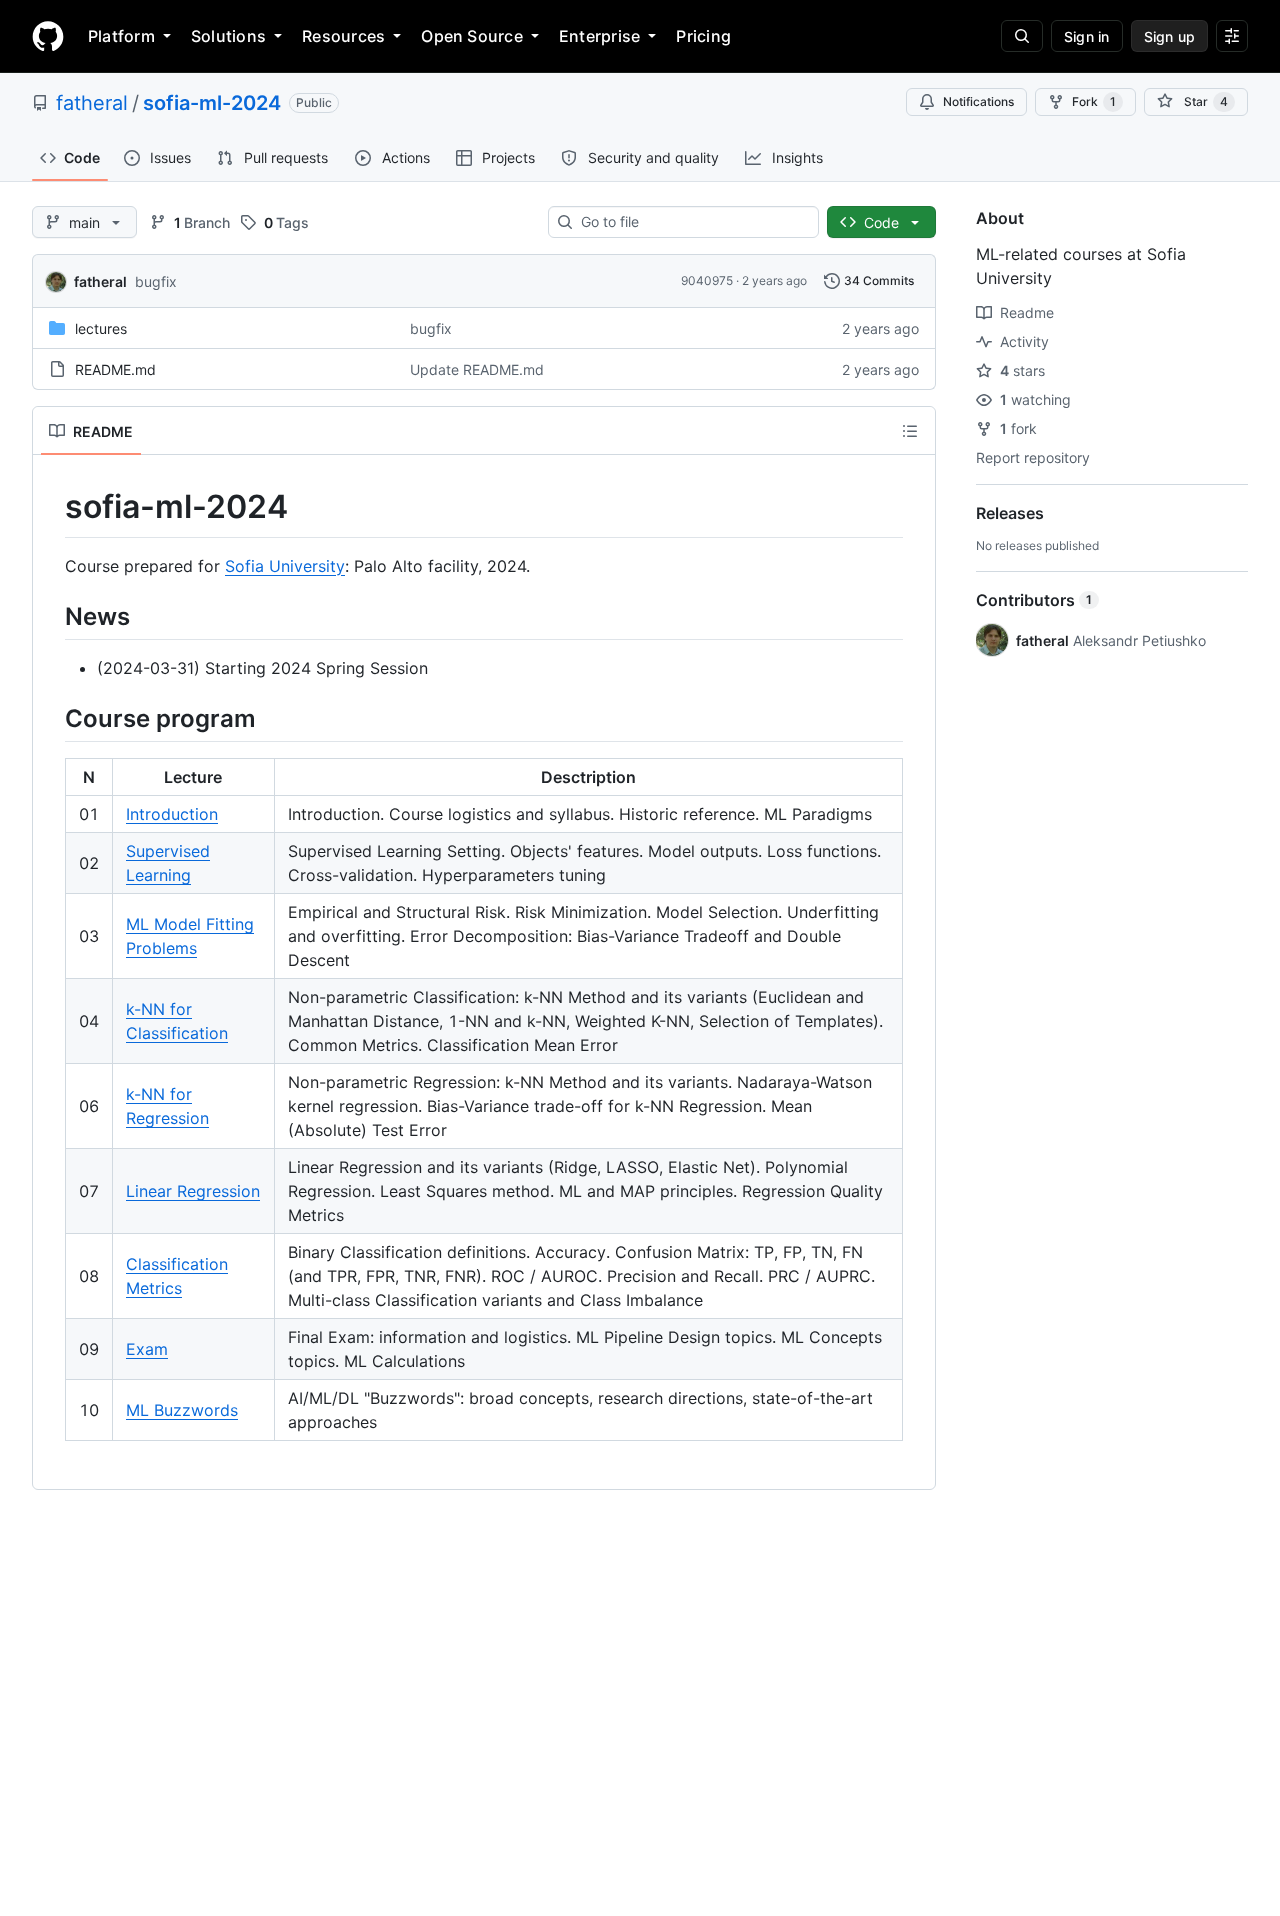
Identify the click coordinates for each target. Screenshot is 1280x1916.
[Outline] (910, 431)
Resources (343, 36)
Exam (147, 1349)
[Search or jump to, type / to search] (1022, 36)
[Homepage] (48, 36)
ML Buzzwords (182, 1410)
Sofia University (285, 566)
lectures (101, 328)
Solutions (228, 36)
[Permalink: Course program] (51, 718)
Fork (1094, 101)
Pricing (703, 36)
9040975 (707, 280)
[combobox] (691, 222)
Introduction (172, 814)
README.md (115, 369)
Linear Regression (193, 1191)
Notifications (978, 101)
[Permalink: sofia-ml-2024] (51, 507)
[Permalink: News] (51, 616)
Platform (121, 36)
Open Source (472, 36)
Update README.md (477, 369)
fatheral (92, 103)
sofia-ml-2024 (212, 103)
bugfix (156, 281)
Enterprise (599, 36)
